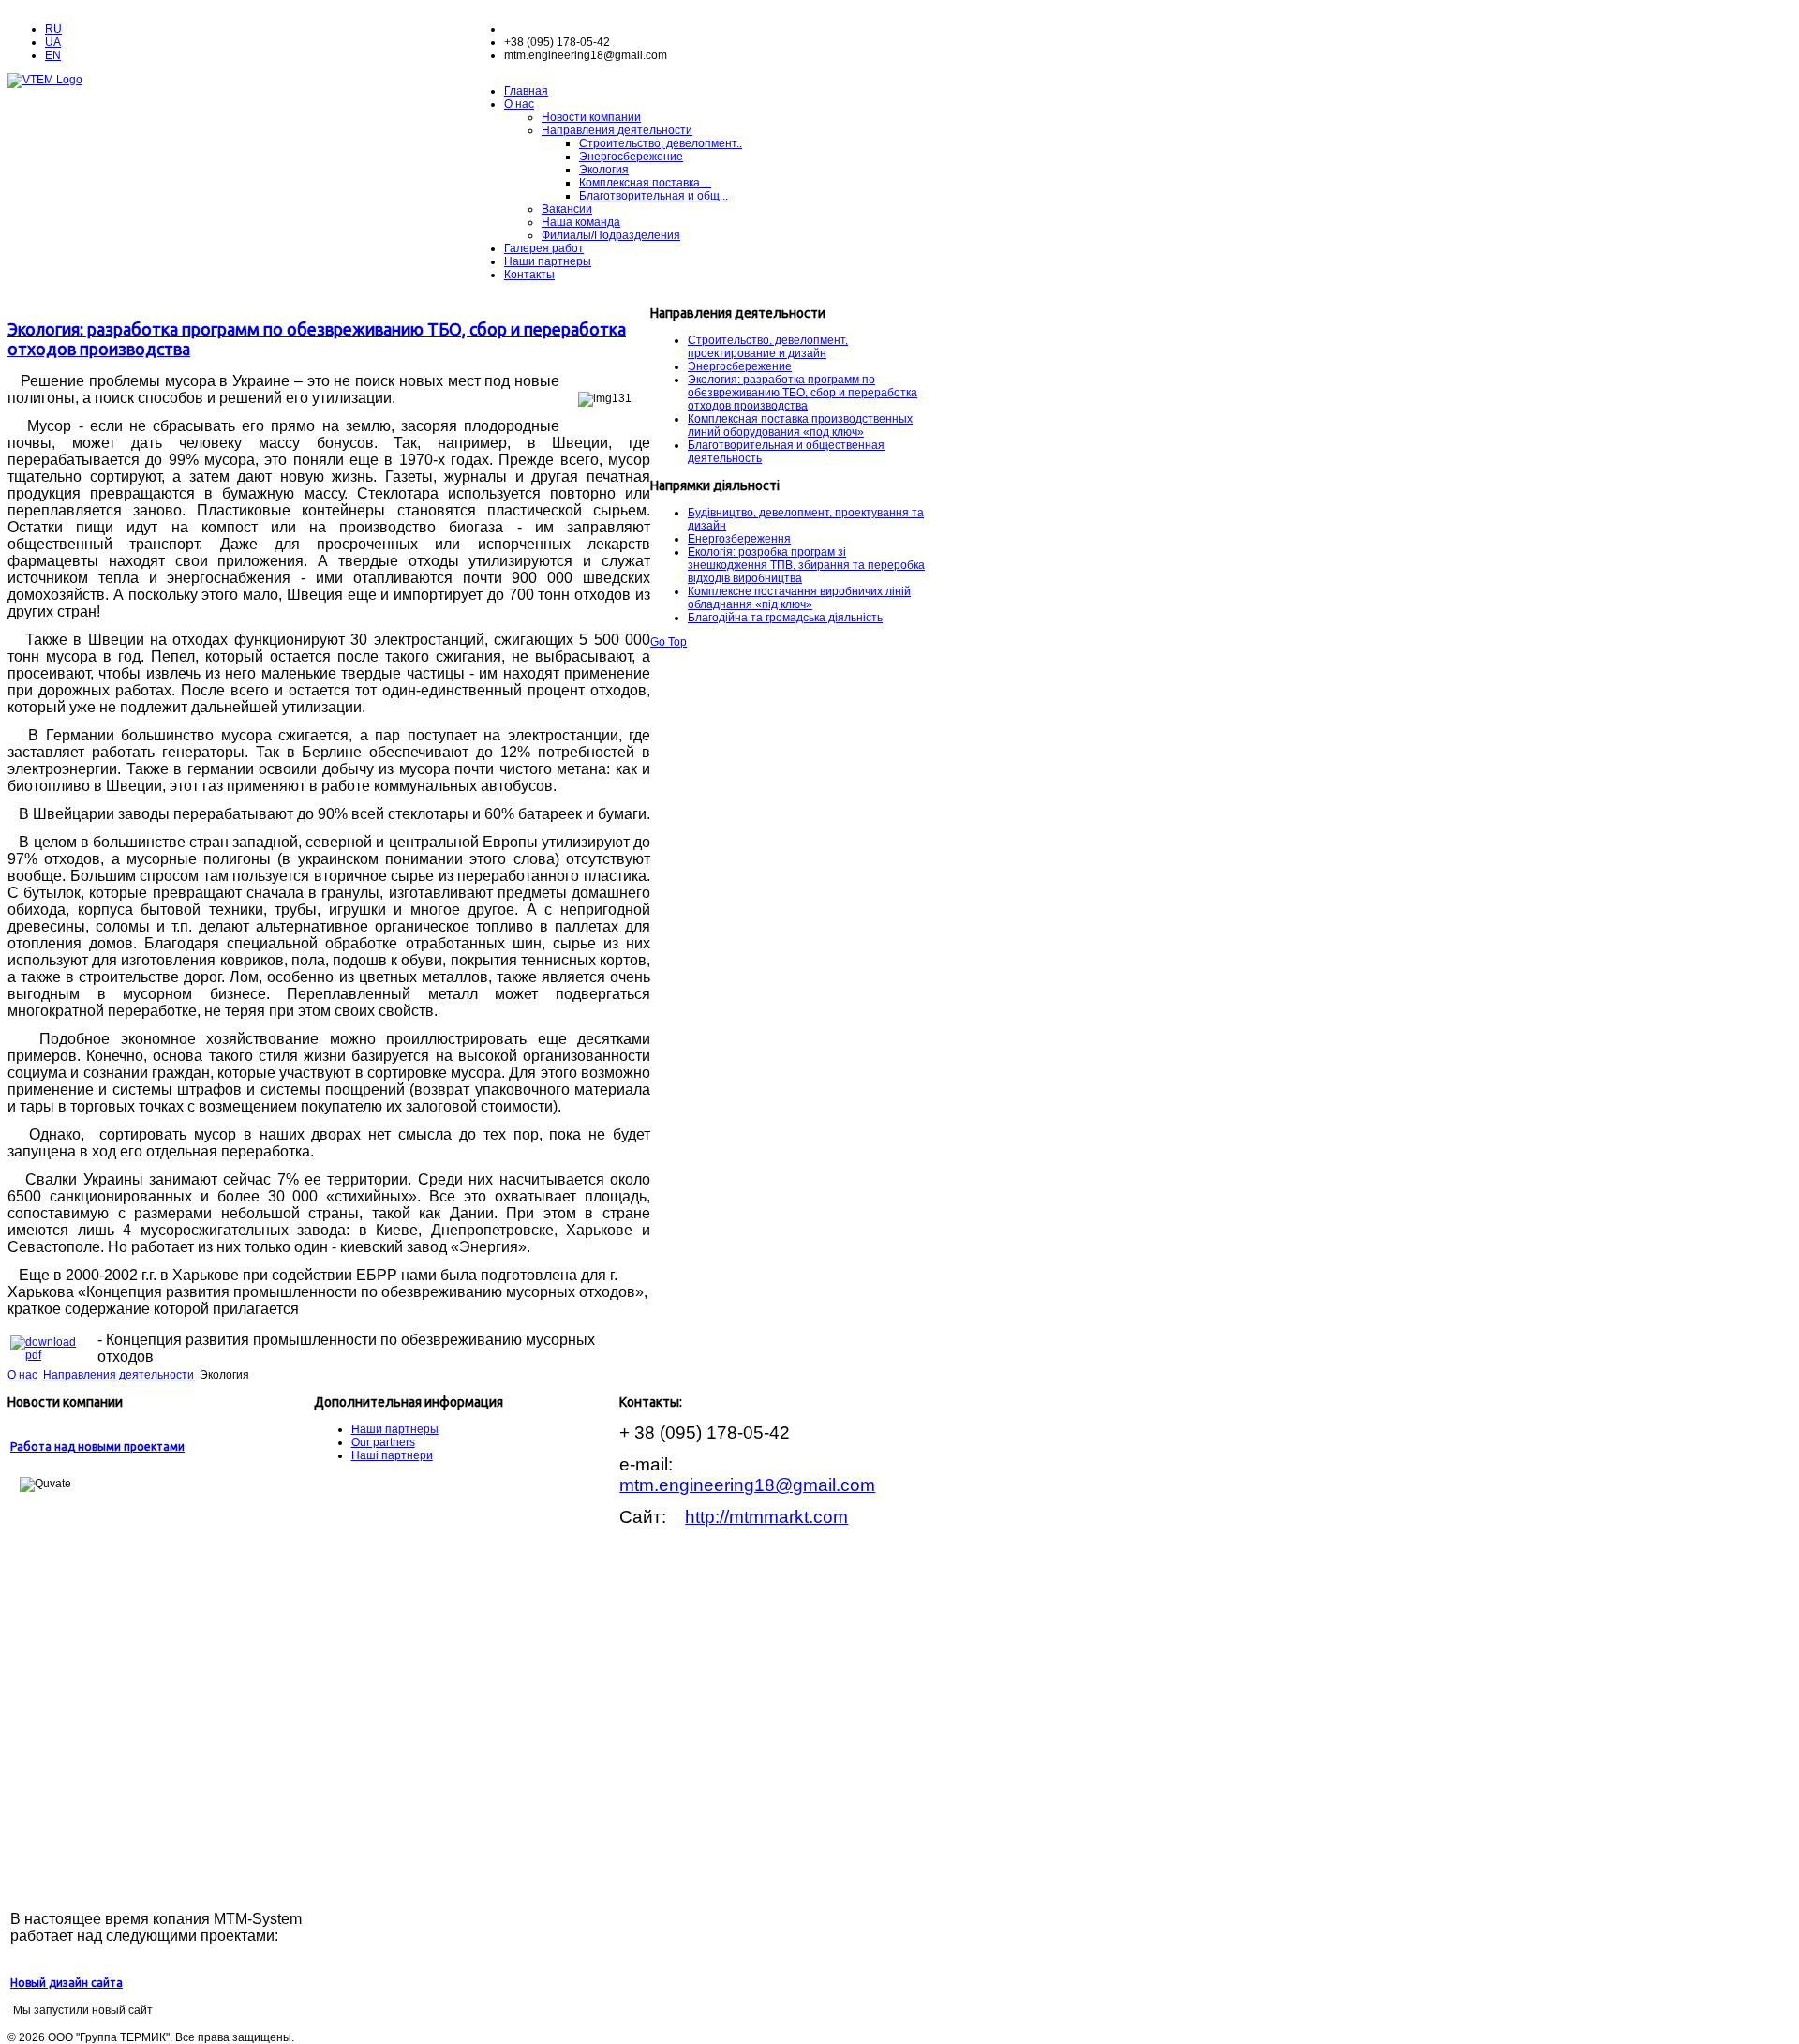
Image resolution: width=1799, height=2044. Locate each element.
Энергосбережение (631, 157)
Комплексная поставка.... (645, 183)
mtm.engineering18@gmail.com (747, 1485)
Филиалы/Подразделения (611, 235)
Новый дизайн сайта (67, 1983)
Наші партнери (392, 1455)
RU (53, 29)
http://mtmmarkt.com (766, 1517)
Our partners (383, 1442)
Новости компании (591, 117)
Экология (604, 170)
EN (53, 55)
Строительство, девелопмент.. (661, 143)
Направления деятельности (617, 130)
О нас (519, 104)
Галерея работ (544, 248)
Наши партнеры (548, 261)
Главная (526, 91)
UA (53, 42)
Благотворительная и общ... (654, 196)
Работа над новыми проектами (97, 1447)
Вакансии (567, 209)
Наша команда (581, 222)
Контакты (529, 275)
